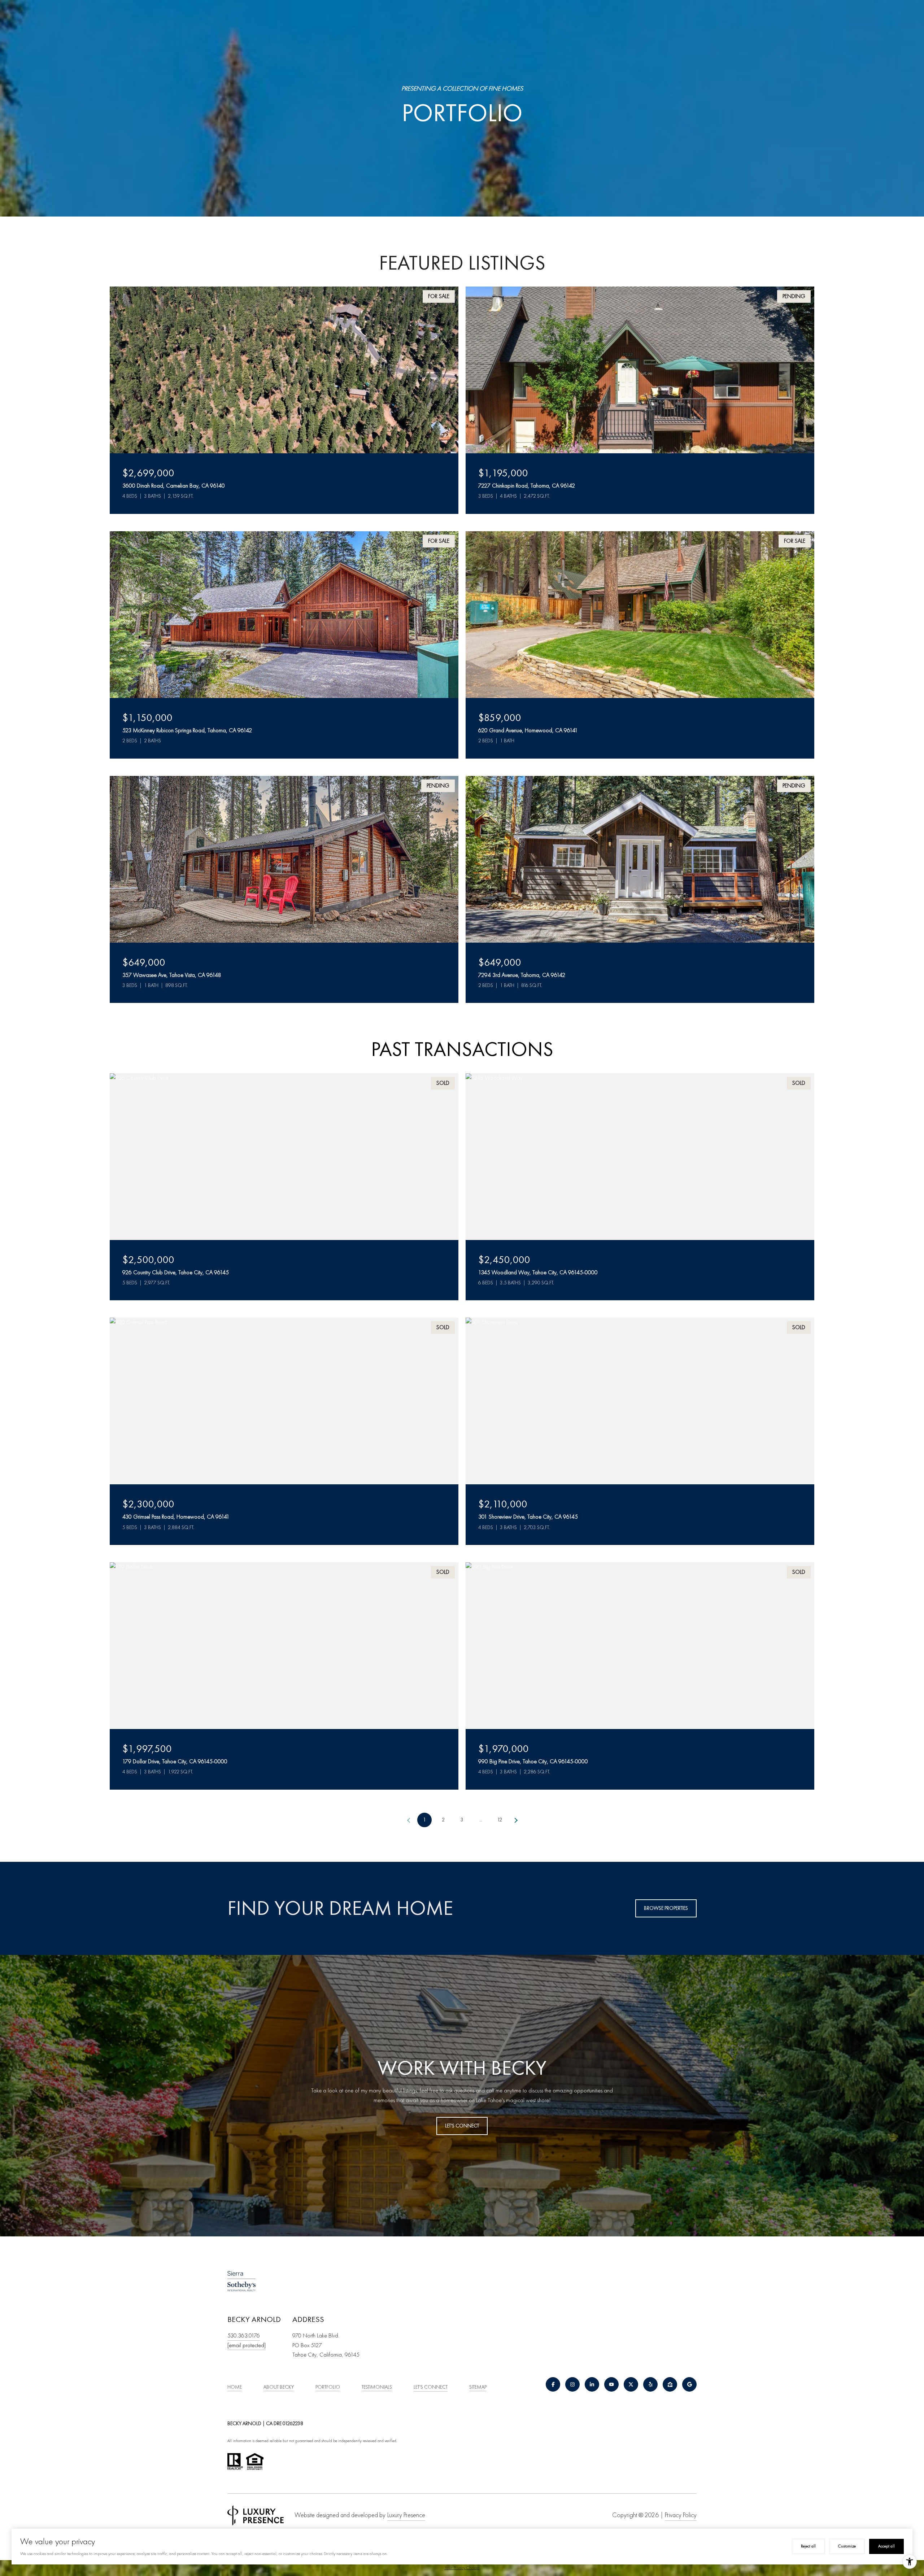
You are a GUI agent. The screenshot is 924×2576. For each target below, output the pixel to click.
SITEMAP (478, 2387)
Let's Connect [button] (462, 2126)
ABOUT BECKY (279, 2387)
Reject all (808, 2546)
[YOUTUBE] (611, 2384)
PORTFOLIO (328, 2387)
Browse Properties (666, 1908)
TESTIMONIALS (377, 2387)
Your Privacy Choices (462, 2568)
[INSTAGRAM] (572, 2384)
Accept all (886, 2546)
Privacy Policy (681, 2515)
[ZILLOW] (670, 2384)
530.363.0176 (244, 2336)
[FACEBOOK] (553, 2384)
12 (500, 1820)
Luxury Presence (406, 2515)
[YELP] (650, 2384)
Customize (847, 2546)
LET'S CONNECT (431, 2387)
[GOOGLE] (689, 2384)
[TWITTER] (631, 2384)
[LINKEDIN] (592, 2384)
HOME (235, 2387)
